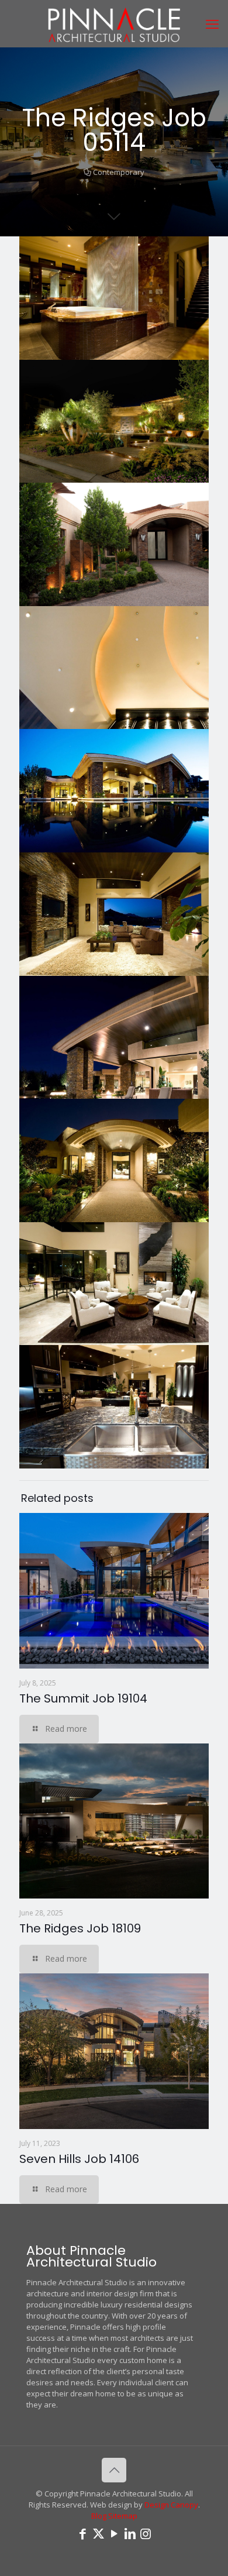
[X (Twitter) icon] (99, 2533)
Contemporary (119, 172)
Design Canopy (171, 2505)
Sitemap (123, 2516)
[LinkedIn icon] (130, 2533)
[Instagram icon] (146, 2533)
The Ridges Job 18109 (80, 1928)
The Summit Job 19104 (83, 1698)
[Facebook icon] (83, 2533)
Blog (99, 2516)
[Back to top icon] (114, 2470)
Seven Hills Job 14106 (79, 2159)
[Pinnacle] (114, 23)
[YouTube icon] (114, 2533)
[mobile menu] (212, 23)
